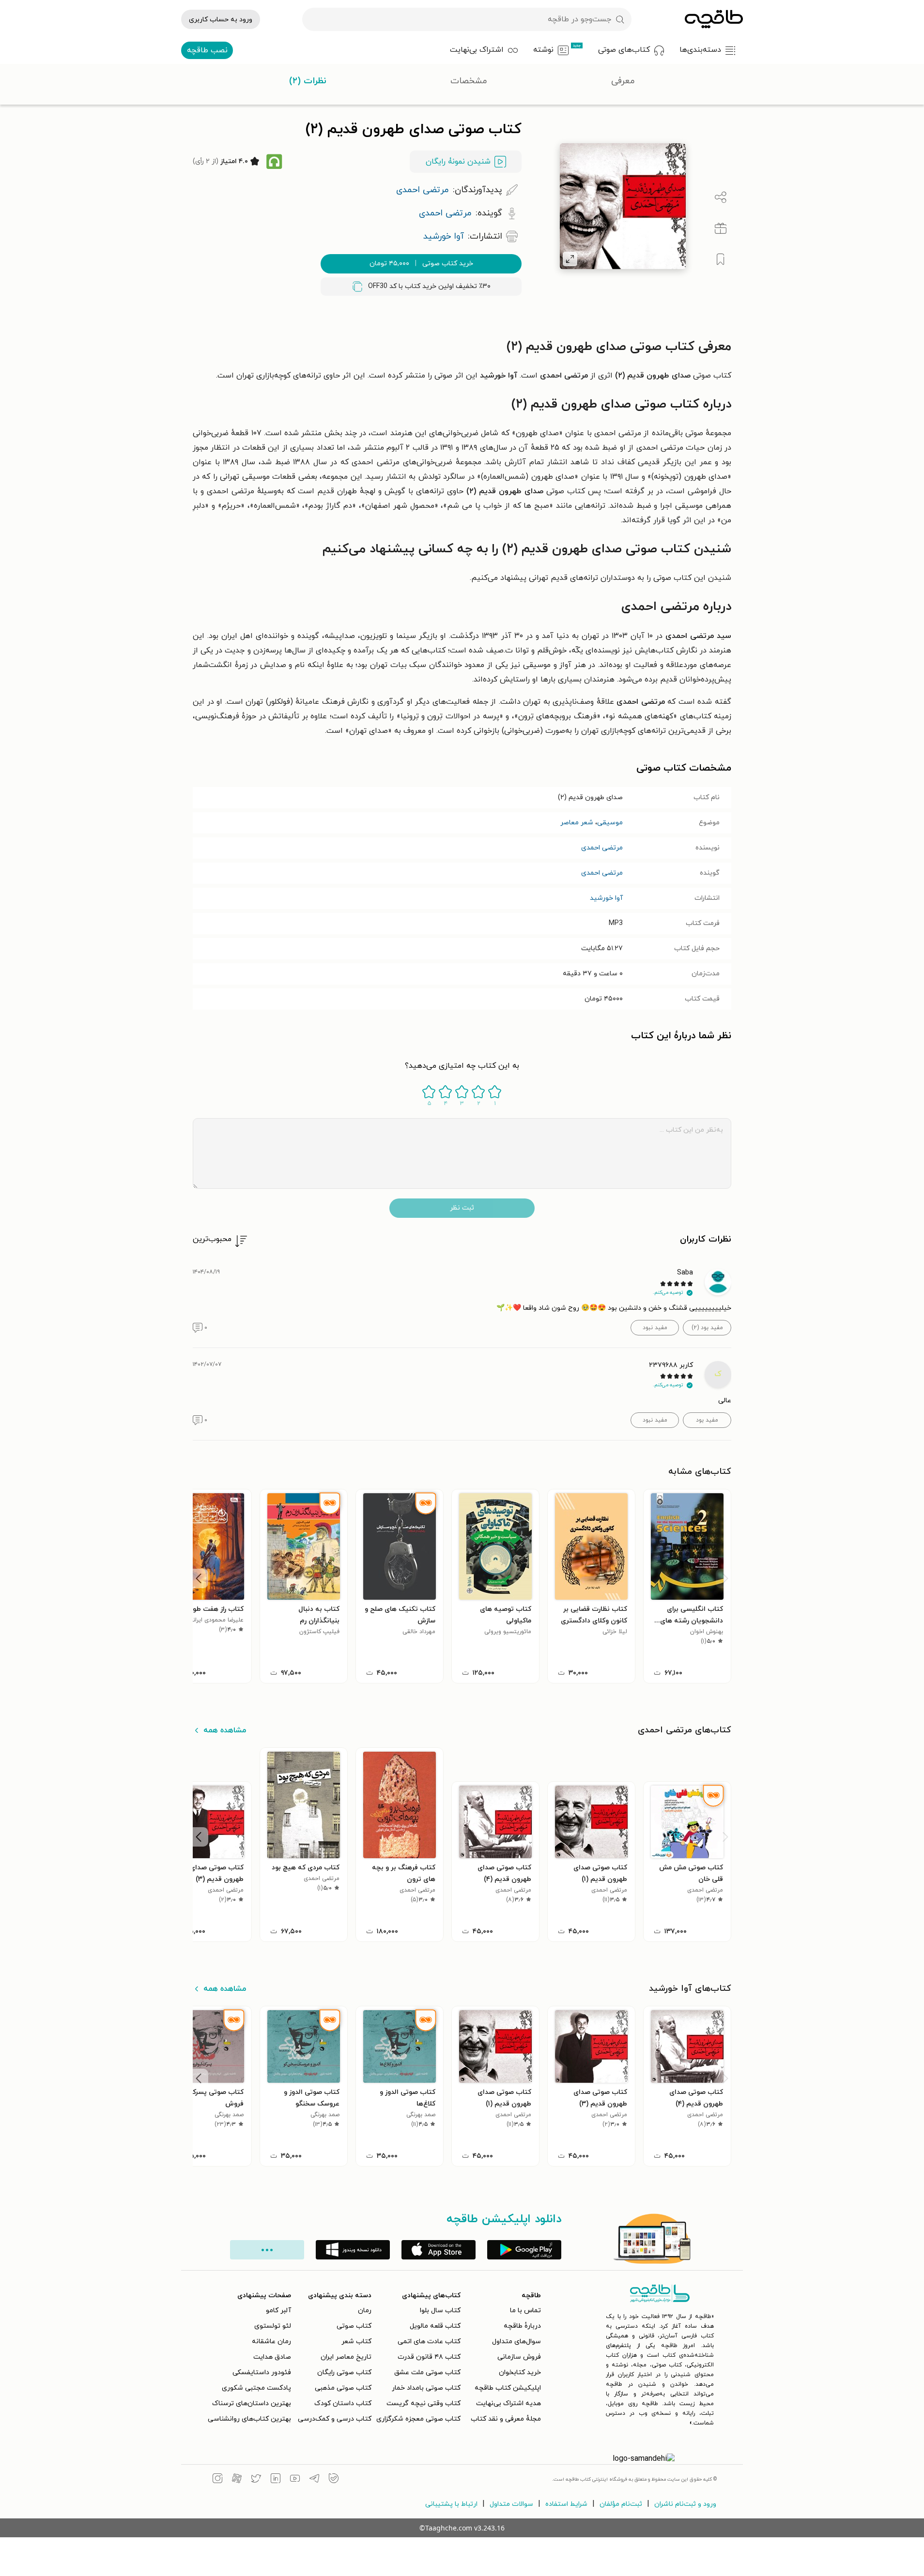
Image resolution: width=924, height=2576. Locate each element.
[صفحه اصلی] (714, 19)
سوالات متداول (511, 2504)
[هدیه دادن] (721, 228)
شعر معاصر (577, 823)
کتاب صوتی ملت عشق (427, 2372)
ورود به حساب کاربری (221, 20)
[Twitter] (256, 2480)
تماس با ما (525, 2311)
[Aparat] (237, 2480)
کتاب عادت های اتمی (429, 2341)
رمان (365, 2311)
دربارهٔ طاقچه (522, 2326)
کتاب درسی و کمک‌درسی (335, 2419)
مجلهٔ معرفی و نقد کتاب (506, 2419)
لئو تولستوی (273, 2326)
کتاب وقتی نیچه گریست (423, 2403)
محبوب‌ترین (212, 1239)
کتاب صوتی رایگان (344, 2372)
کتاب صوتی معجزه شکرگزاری (418, 2419)
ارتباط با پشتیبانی (451, 2504)
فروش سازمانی (519, 2357)
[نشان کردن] (721, 259)
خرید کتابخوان (520, 2372)
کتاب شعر (356, 2341)
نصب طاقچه (207, 50)
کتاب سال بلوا (440, 2311)
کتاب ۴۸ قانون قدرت (429, 2357)
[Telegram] (314, 2480)
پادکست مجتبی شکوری (256, 2388)
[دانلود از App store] (439, 2250)
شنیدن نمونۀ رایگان (458, 162)
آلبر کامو (278, 2311)
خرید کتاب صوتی (421, 264)
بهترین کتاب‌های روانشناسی (249, 2419)
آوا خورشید (606, 898)
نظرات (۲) (308, 81)
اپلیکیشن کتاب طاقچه (508, 2388)
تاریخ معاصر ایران (346, 2357)
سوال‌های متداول (516, 2341)
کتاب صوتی (354, 2326)
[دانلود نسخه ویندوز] (353, 2250)
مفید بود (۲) (707, 1328)
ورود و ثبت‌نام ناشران (685, 2504)
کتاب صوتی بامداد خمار (426, 2388)
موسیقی (610, 823)
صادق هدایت (272, 2357)
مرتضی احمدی (602, 848)
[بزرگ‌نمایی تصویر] (570, 259)
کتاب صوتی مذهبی (343, 2388)
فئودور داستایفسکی (262, 2372)
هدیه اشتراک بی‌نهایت (508, 2403)
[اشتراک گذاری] (721, 197)
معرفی (623, 81)
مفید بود (707, 1420)
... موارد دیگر (267, 2250)
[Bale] (334, 2480)
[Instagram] (217, 2480)
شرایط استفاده (566, 2504)
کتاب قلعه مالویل (435, 2326)
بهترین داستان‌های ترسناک (252, 2403)
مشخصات (469, 81)
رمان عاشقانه (271, 2341)
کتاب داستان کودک (343, 2403)
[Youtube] (295, 2480)
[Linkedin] (276, 2480)
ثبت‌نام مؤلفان (621, 2504)
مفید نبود (655, 1328)
